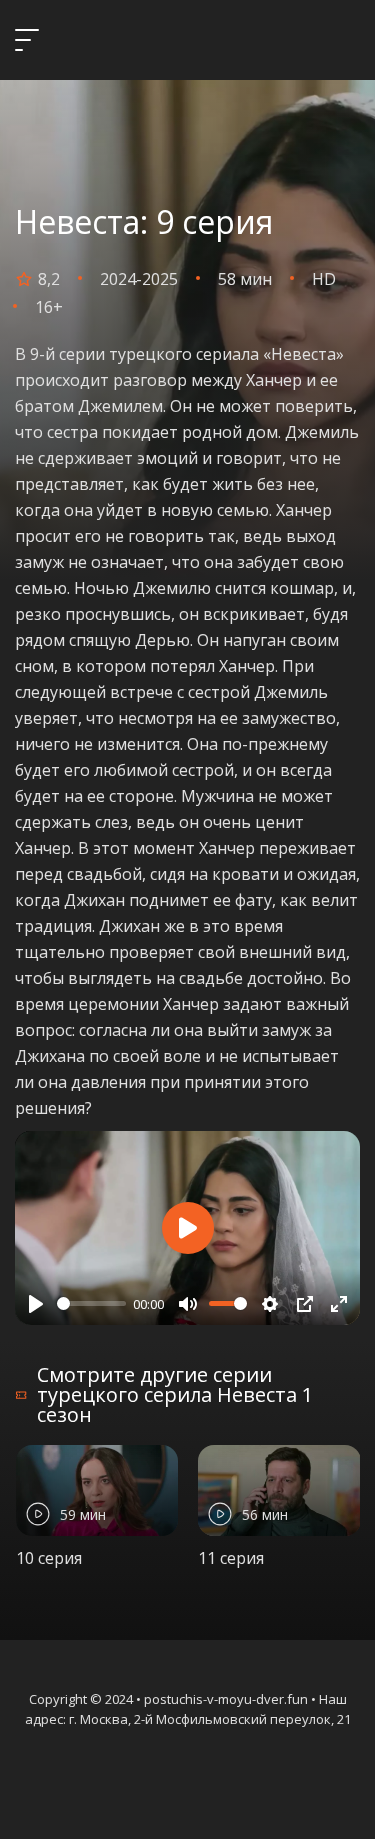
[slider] (91, 1303)
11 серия (231, 1558)
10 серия (49, 1558)
